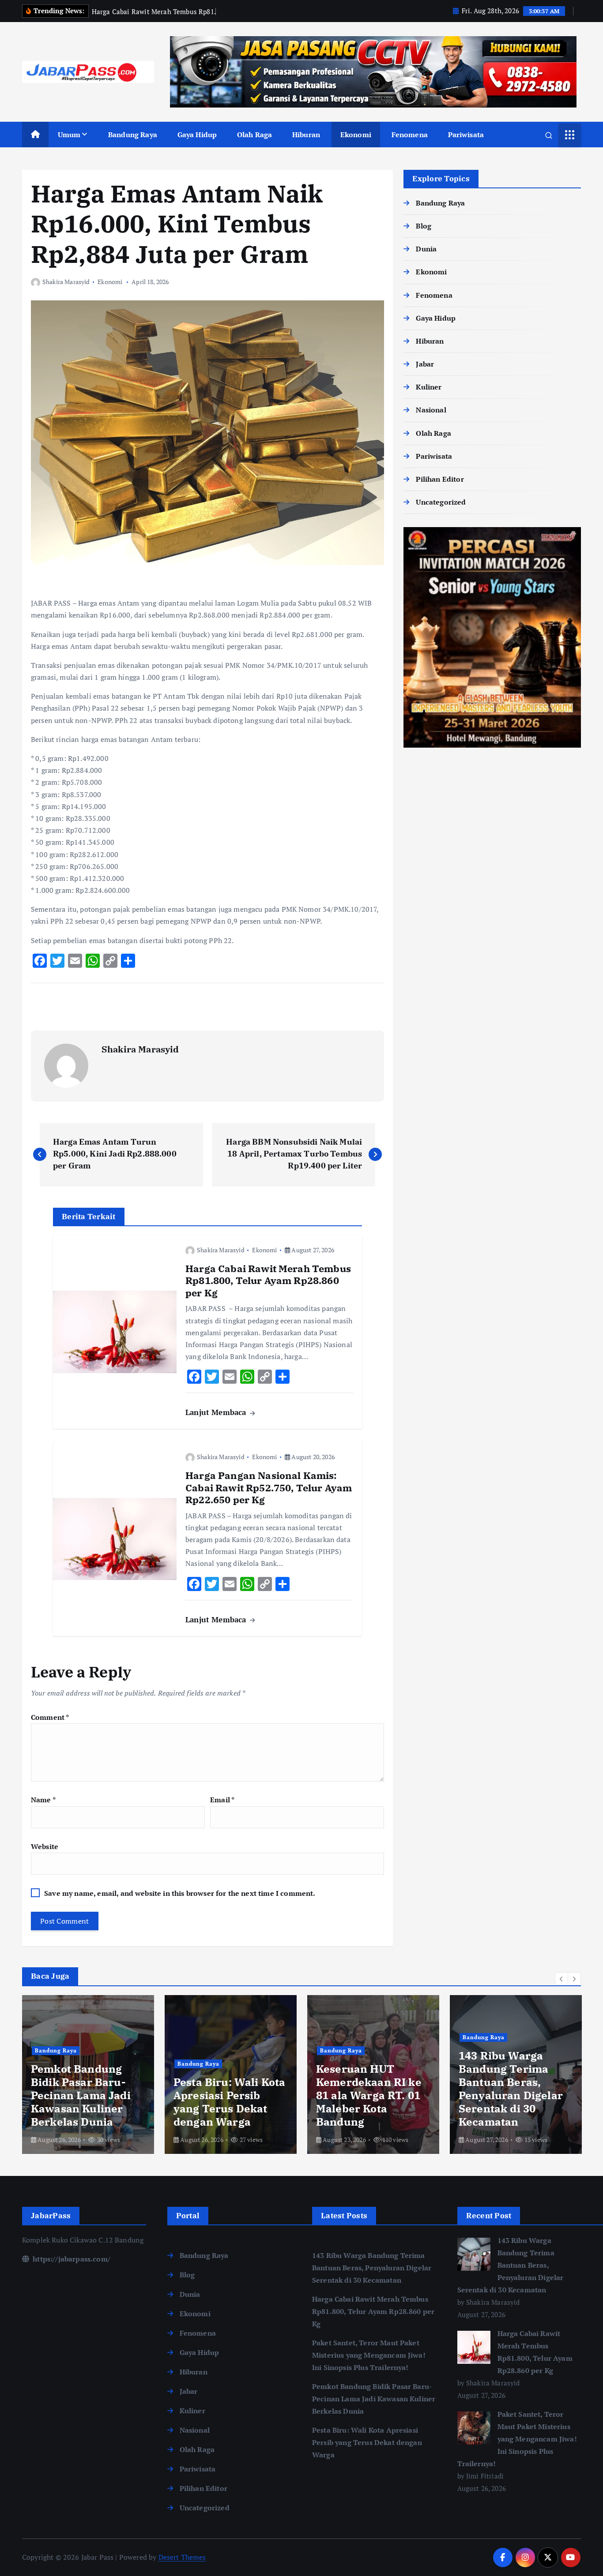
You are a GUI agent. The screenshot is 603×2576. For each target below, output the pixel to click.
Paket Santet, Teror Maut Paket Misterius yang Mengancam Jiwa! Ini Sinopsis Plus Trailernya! (369, 2355)
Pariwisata (466, 135)
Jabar (425, 364)
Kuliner (429, 387)
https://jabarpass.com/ (71, 2259)
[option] (88, 2074)
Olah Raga (254, 135)
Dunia (426, 249)
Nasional (431, 410)
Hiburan (306, 135)
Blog (424, 226)
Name (43, 1800)
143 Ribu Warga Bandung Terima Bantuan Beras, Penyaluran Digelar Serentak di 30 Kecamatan (372, 2268)
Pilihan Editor (440, 479)
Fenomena (410, 135)
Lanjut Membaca (217, 1412)
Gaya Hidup (197, 135)
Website (45, 1846)
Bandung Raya (133, 135)
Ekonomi (356, 135)
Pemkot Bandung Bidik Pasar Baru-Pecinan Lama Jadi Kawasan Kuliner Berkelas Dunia (374, 2399)
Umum (69, 135)
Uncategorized (441, 502)
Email (222, 1800)
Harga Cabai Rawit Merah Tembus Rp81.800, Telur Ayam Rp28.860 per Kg (373, 2311)
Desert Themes (182, 2557)
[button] (562, 1979)
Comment (50, 1717)
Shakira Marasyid (66, 282)
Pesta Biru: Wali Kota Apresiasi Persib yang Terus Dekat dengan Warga (367, 2442)
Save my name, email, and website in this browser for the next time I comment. (180, 1893)
